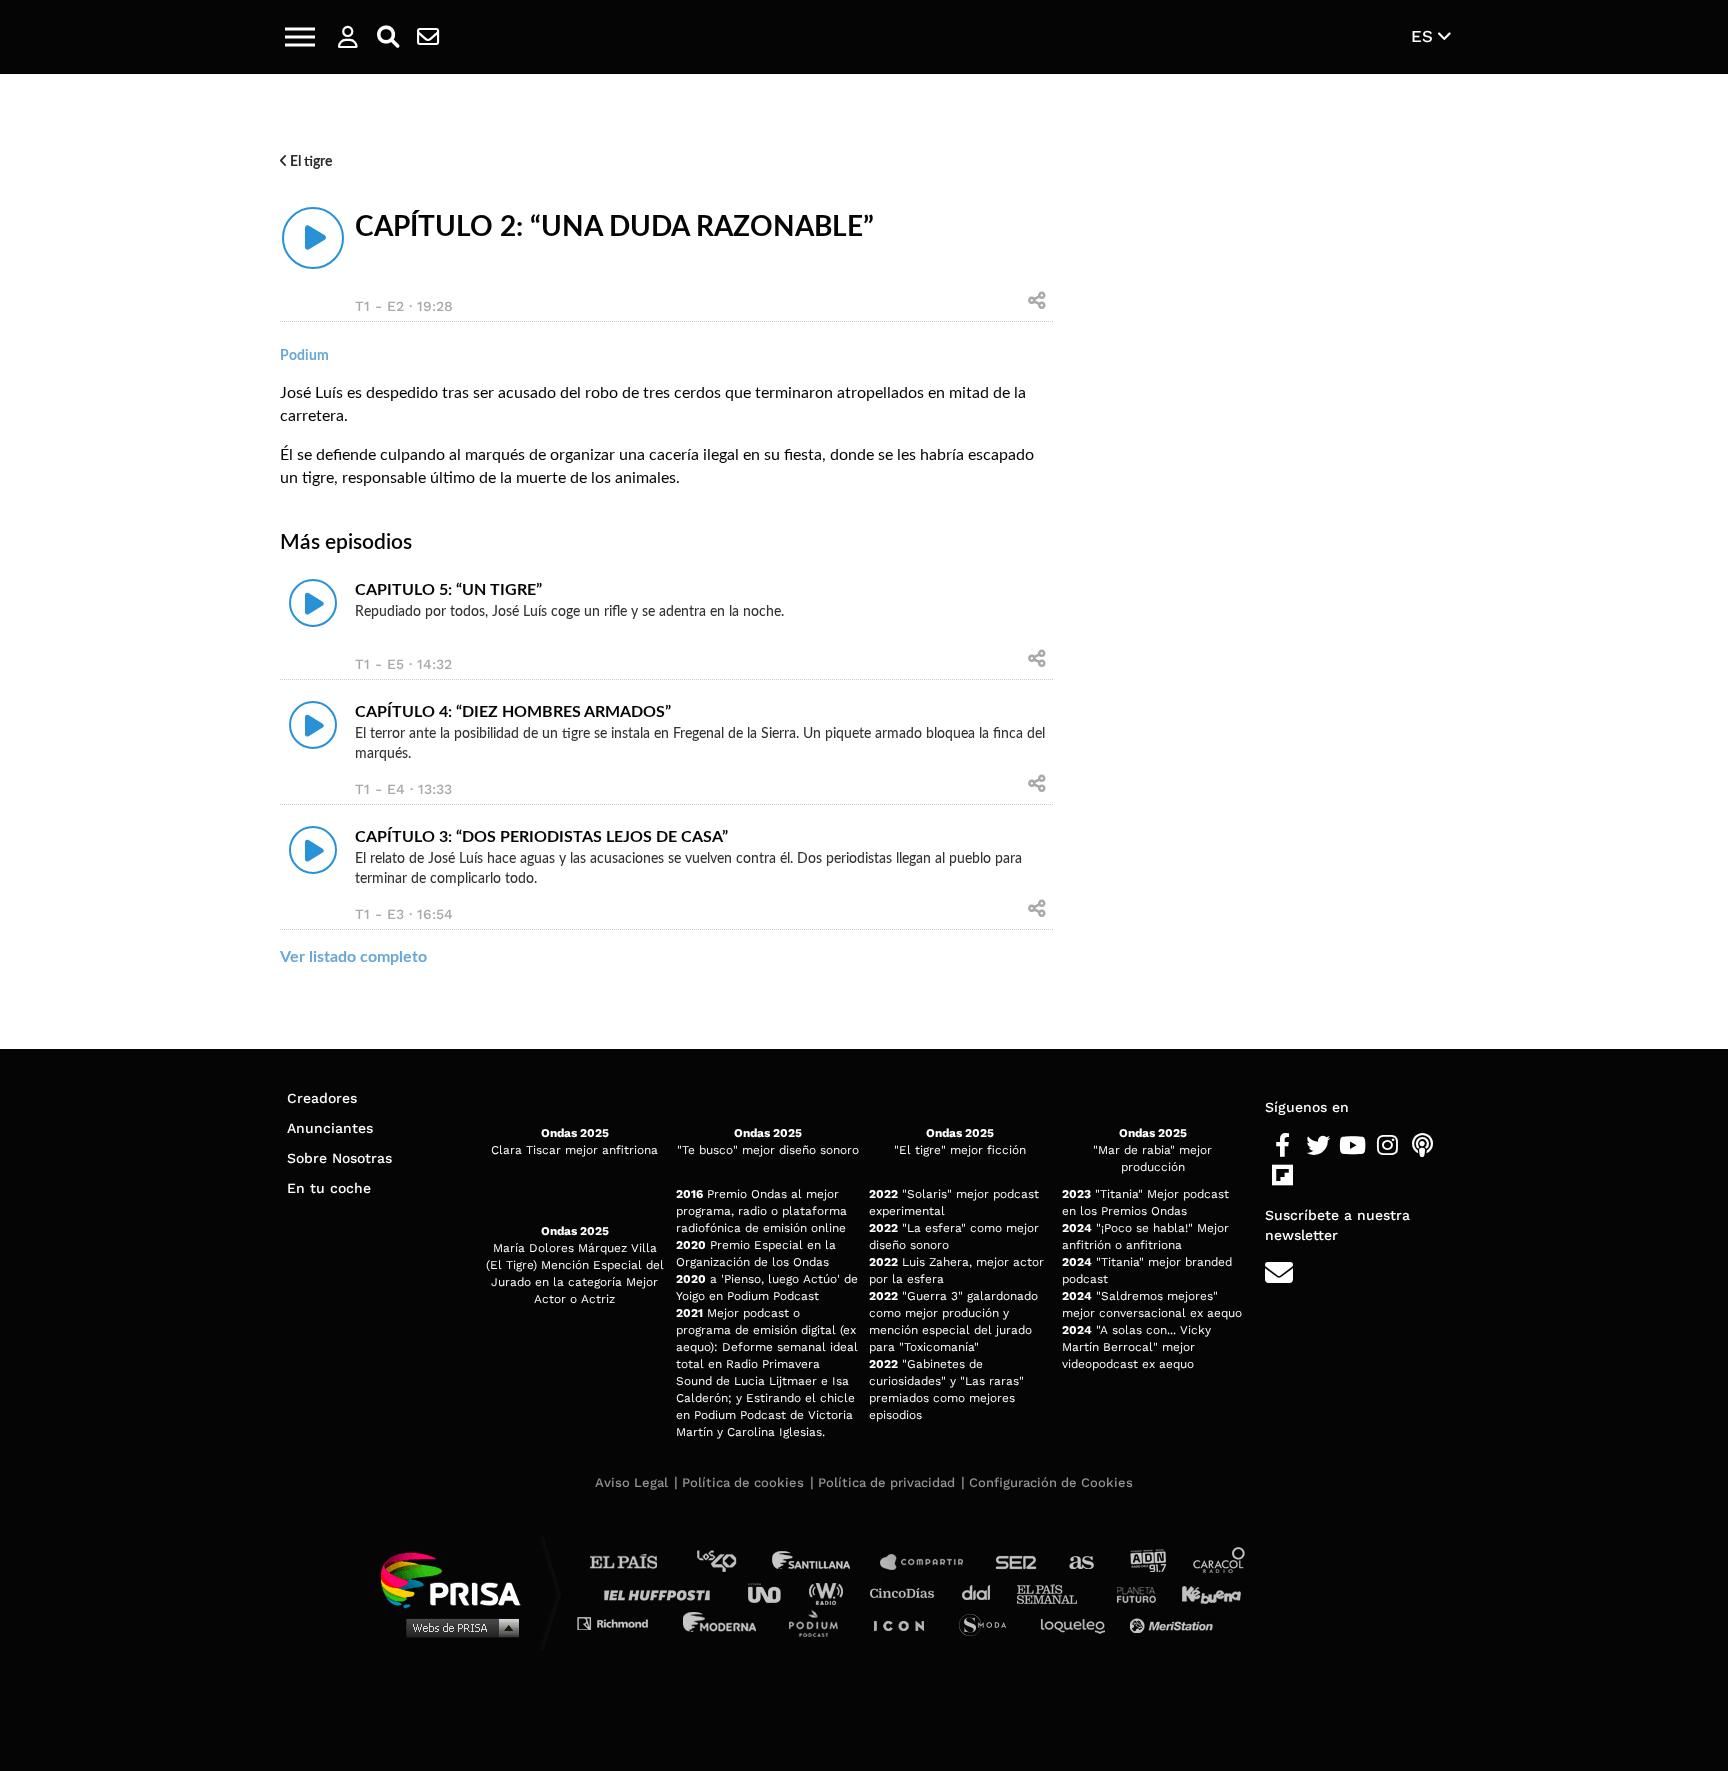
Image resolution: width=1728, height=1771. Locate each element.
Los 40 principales (731, 1562)
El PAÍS (635, 1562)
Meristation (1174, 1622)
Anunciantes (330, 1128)
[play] (313, 238)
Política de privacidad (886, 1482)
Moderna (721, 1622)
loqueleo (1078, 1622)
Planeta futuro (1130, 1592)
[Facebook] (1282, 1146)
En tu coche (329, 1188)
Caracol (1220, 1562)
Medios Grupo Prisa (457, 1627)
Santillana (825, 1562)
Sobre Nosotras (339, 1158)
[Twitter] (1317, 1146)
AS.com (1080, 1562)
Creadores (322, 1098)
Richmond (623, 1622)
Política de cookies (743, 1482)
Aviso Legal (631, 1482)
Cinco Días (907, 1592)
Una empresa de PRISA (458, 1578)
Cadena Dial (983, 1592)
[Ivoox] (1317, 1176)
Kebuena (1202, 1592)
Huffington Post (662, 1592)
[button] (300, 37)
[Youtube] (1352, 1146)
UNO (773, 1592)
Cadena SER (1017, 1562)
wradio (830, 1592)
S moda (989, 1622)
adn (1146, 1562)
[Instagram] (1387, 1146)
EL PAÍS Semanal (1056, 1592)
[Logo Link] (864, 37)
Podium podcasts (820, 1622)
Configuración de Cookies (1051, 1482)
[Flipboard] (1282, 1176)
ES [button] (1424, 36)
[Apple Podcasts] (1422, 1146)
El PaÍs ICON (906, 1622)
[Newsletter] (428, 37)
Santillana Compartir (931, 1562)
